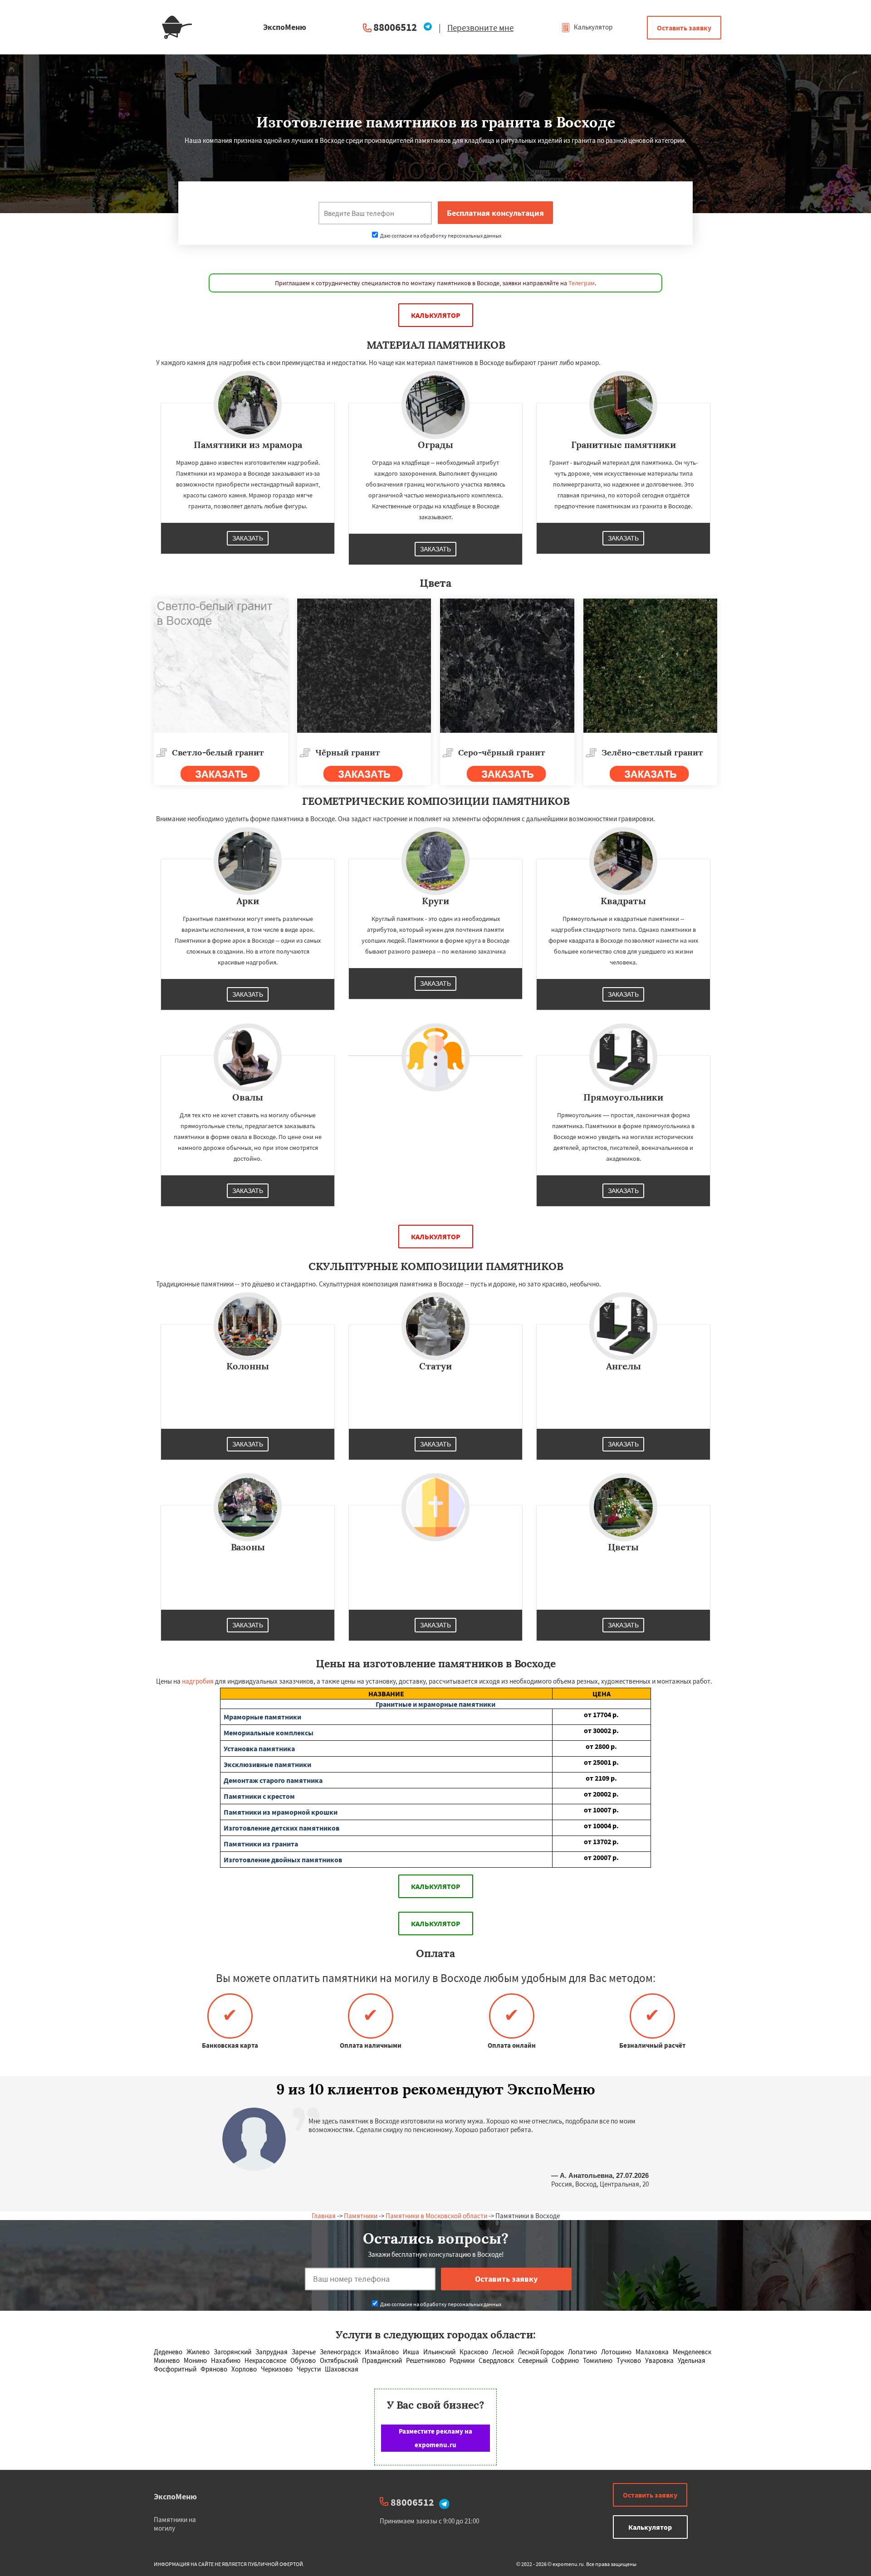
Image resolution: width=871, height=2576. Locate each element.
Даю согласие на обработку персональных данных (440, 236)
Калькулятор (592, 27)
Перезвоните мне (480, 28)
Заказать (248, 538)
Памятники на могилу (175, 2524)
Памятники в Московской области (436, 2216)
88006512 (395, 27)
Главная (324, 2216)
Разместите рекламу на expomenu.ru (435, 2438)
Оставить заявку (684, 28)
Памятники (361, 2216)
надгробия (198, 1681)
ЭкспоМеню (175, 2496)
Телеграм (582, 283)
